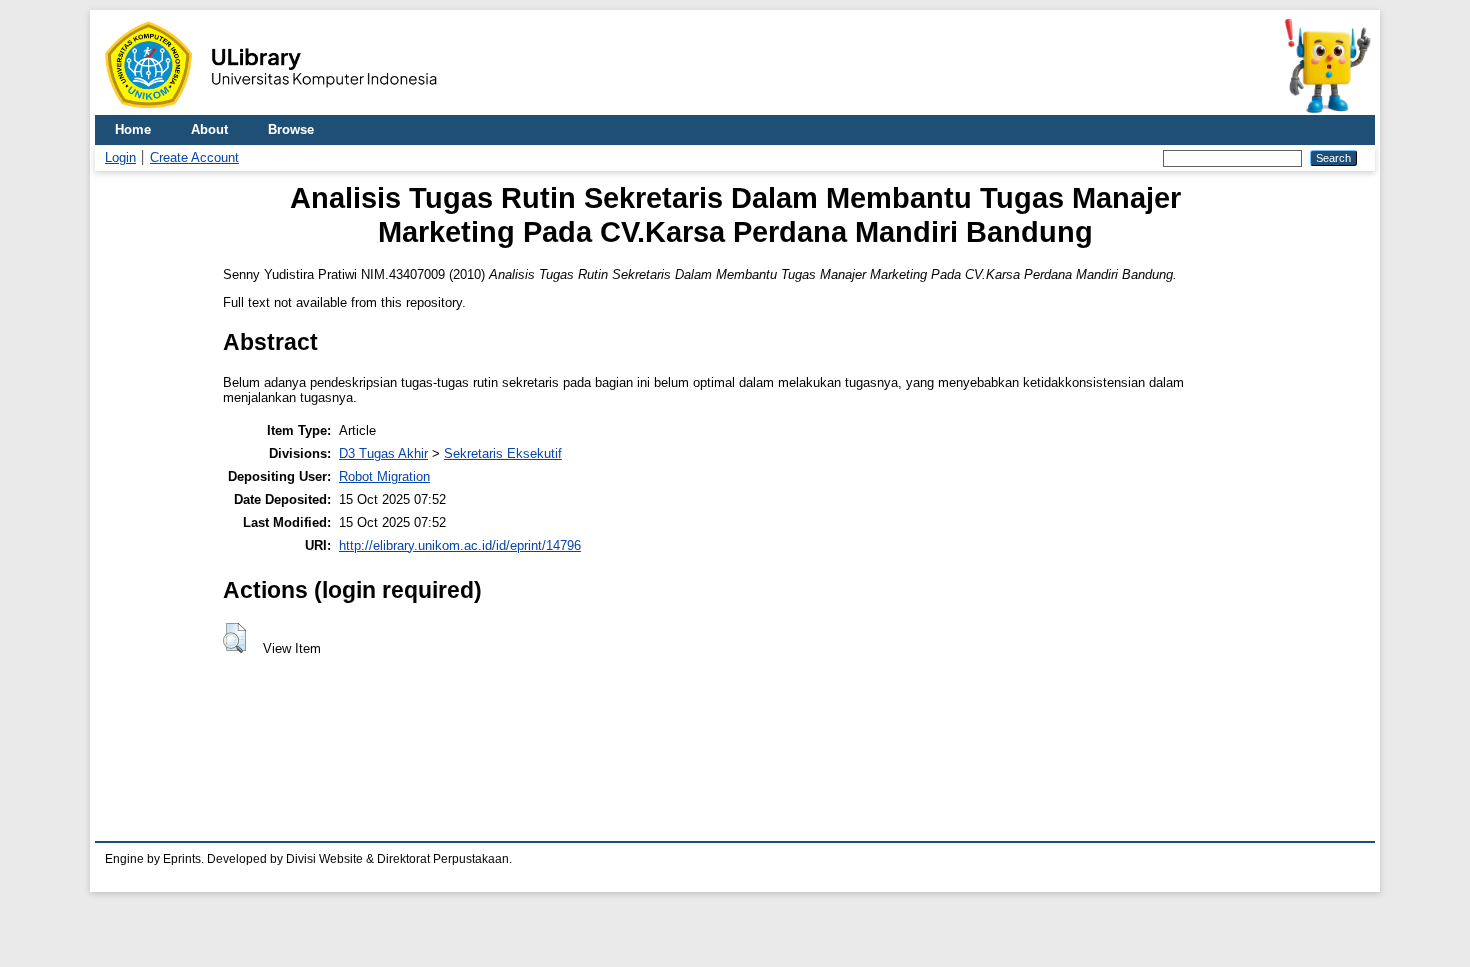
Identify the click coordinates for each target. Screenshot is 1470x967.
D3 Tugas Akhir (383, 453)
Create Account (194, 157)
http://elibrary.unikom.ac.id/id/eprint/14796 (460, 545)
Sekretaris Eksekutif (503, 453)
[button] (234, 638)
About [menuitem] (209, 129)
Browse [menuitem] (291, 129)
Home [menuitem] (133, 129)
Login (120, 157)
